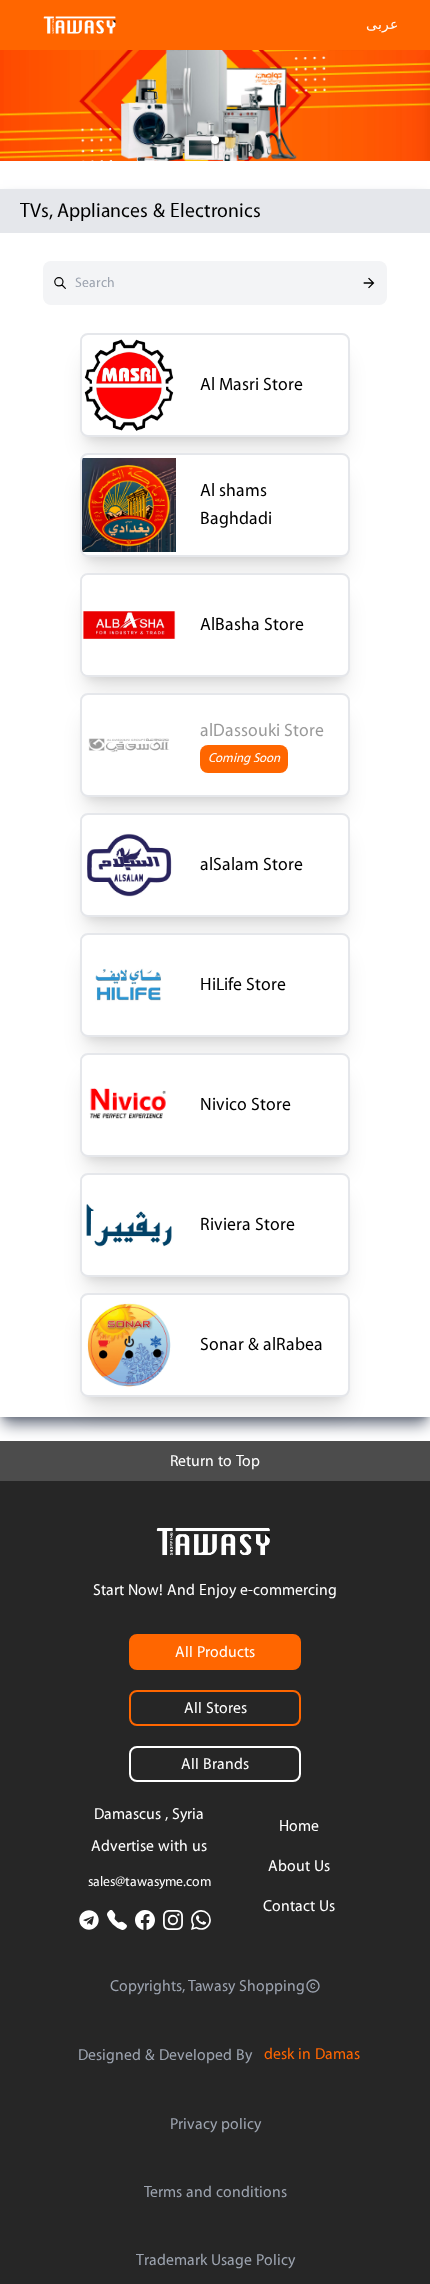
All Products (215, 1652)
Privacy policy (215, 2124)
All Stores (215, 1708)
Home (299, 1826)
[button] (215, 140)
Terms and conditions (215, 2192)
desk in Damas (312, 2054)
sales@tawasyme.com (149, 1882)
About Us (299, 1866)
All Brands (215, 1764)
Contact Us (299, 1906)
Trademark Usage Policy (215, 2260)
